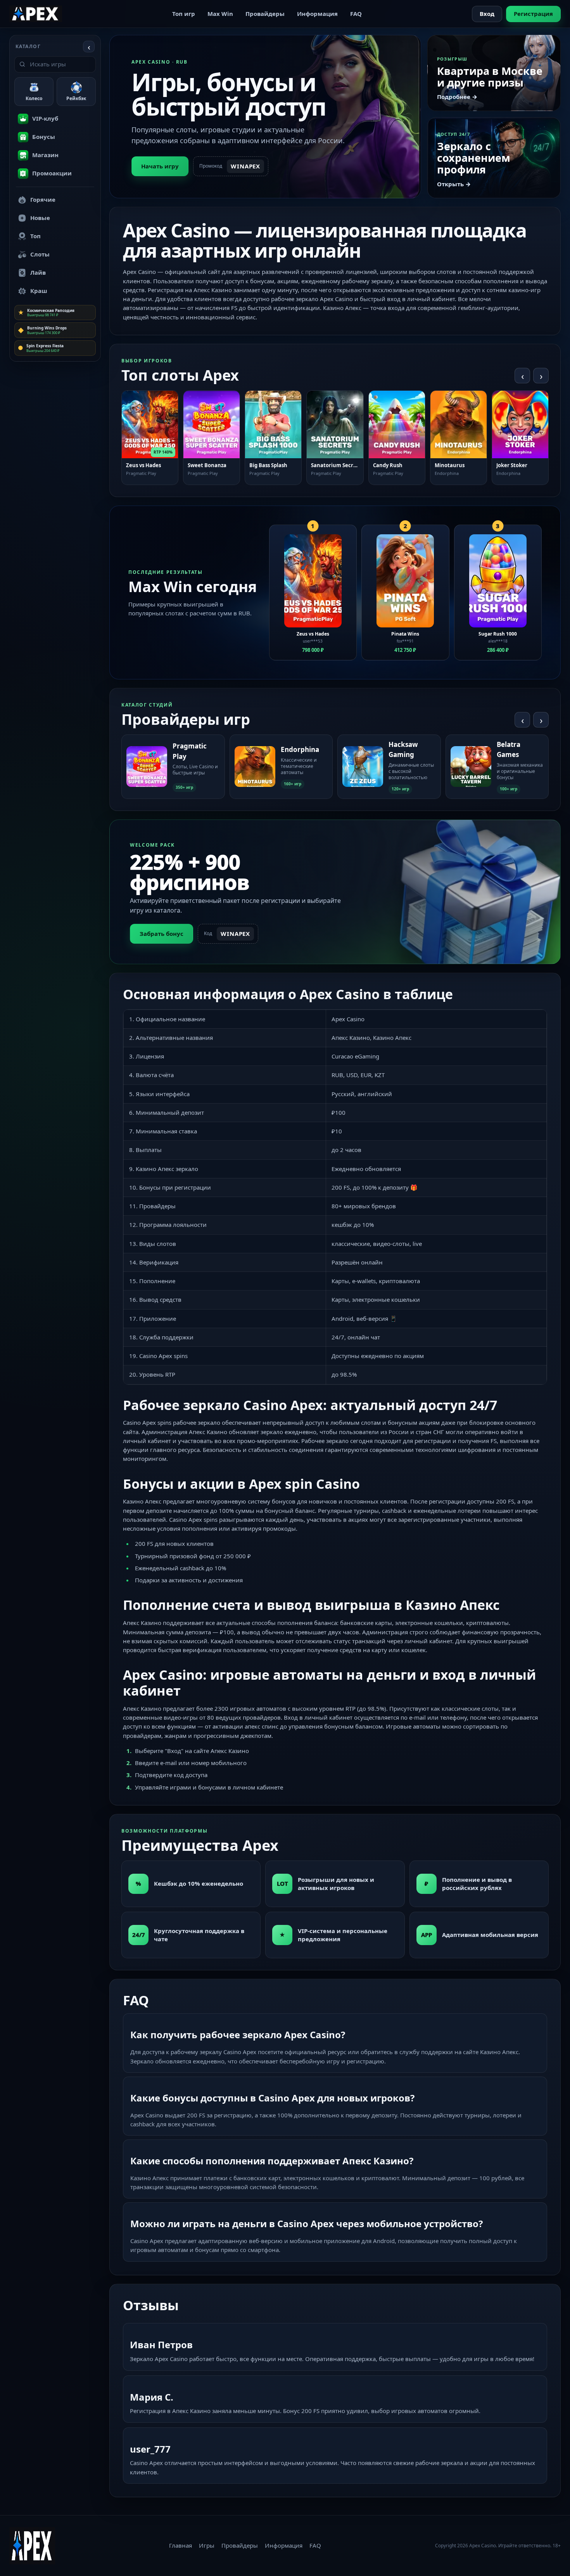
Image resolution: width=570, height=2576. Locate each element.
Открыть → (454, 184)
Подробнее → (457, 97)
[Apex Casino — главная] (36, 14)
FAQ (356, 14)
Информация (317, 14)
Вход (487, 14)
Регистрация (533, 14)
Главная (180, 2545)
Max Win (220, 14)
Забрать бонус (161, 934)
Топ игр (184, 14)
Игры (207, 2545)
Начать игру (160, 166)
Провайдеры (265, 14)
